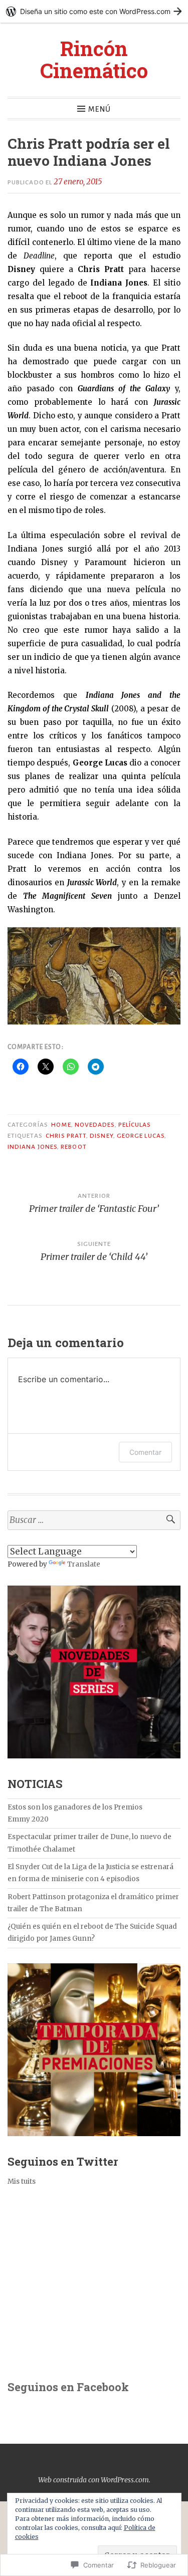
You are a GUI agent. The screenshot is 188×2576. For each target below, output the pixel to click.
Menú (100, 109)
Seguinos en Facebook (68, 2387)
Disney (101, 1136)
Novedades (95, 1125)
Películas (135, 1125)
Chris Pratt (66, 1136)
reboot (73, 1147)
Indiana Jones (32, 1147)
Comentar (145, 1452)
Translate (84, 1564)
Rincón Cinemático (94, 59)
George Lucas (141, 1136)
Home (61, 1125)
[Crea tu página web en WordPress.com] (94, 11)
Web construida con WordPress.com (93, 2480)
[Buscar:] (94, 1520)
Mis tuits (22, 2181)
